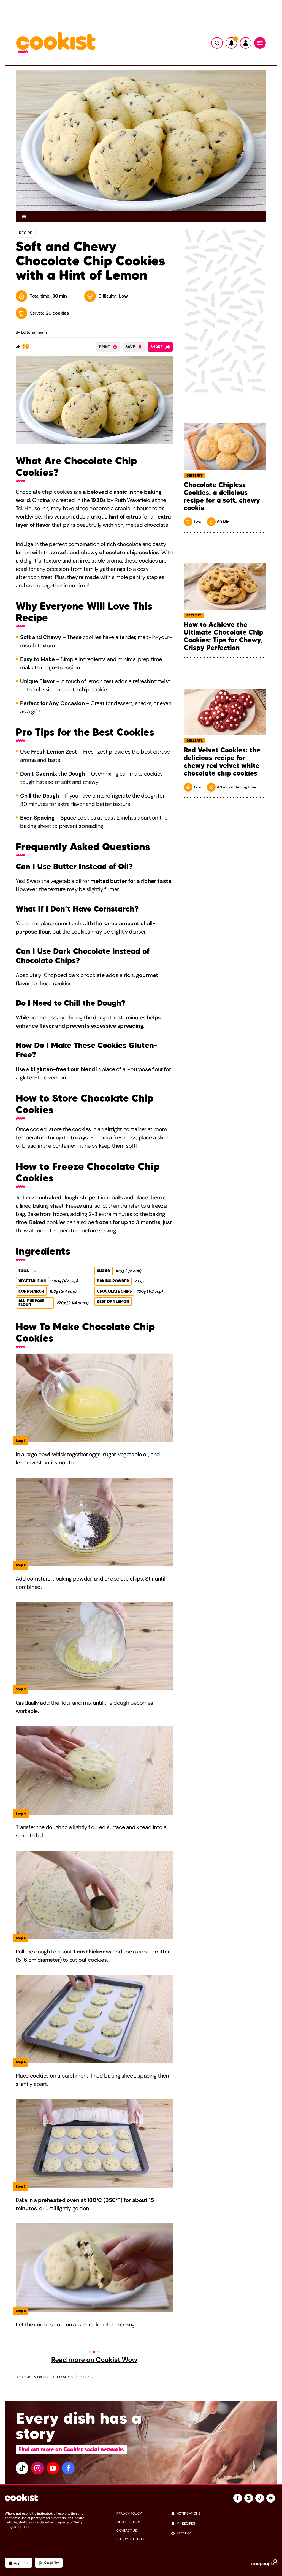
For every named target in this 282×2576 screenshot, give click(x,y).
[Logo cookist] (56, 43)
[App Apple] (18, 2563)
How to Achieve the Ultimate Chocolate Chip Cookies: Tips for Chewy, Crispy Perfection (223, 636)
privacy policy (129, 2514)
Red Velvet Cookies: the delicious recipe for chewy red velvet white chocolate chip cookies (222, 762)
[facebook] (68, 2468)
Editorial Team (34, 332)
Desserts (65, 2377)
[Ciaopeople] (264, 2563)
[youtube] (53, 2468)
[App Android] (49, 2563)
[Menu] (260, 43)
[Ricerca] (217, 43)
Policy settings (130, 2539)
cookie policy (129, 2522)
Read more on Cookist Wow (94, 2360)
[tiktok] (22, 2468)
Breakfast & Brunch (33, 2377)
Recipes (86, 2377)
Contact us (127, 2531)
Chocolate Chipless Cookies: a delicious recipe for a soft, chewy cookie (222, 496)
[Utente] (246, 43)
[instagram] (37, 2468)
